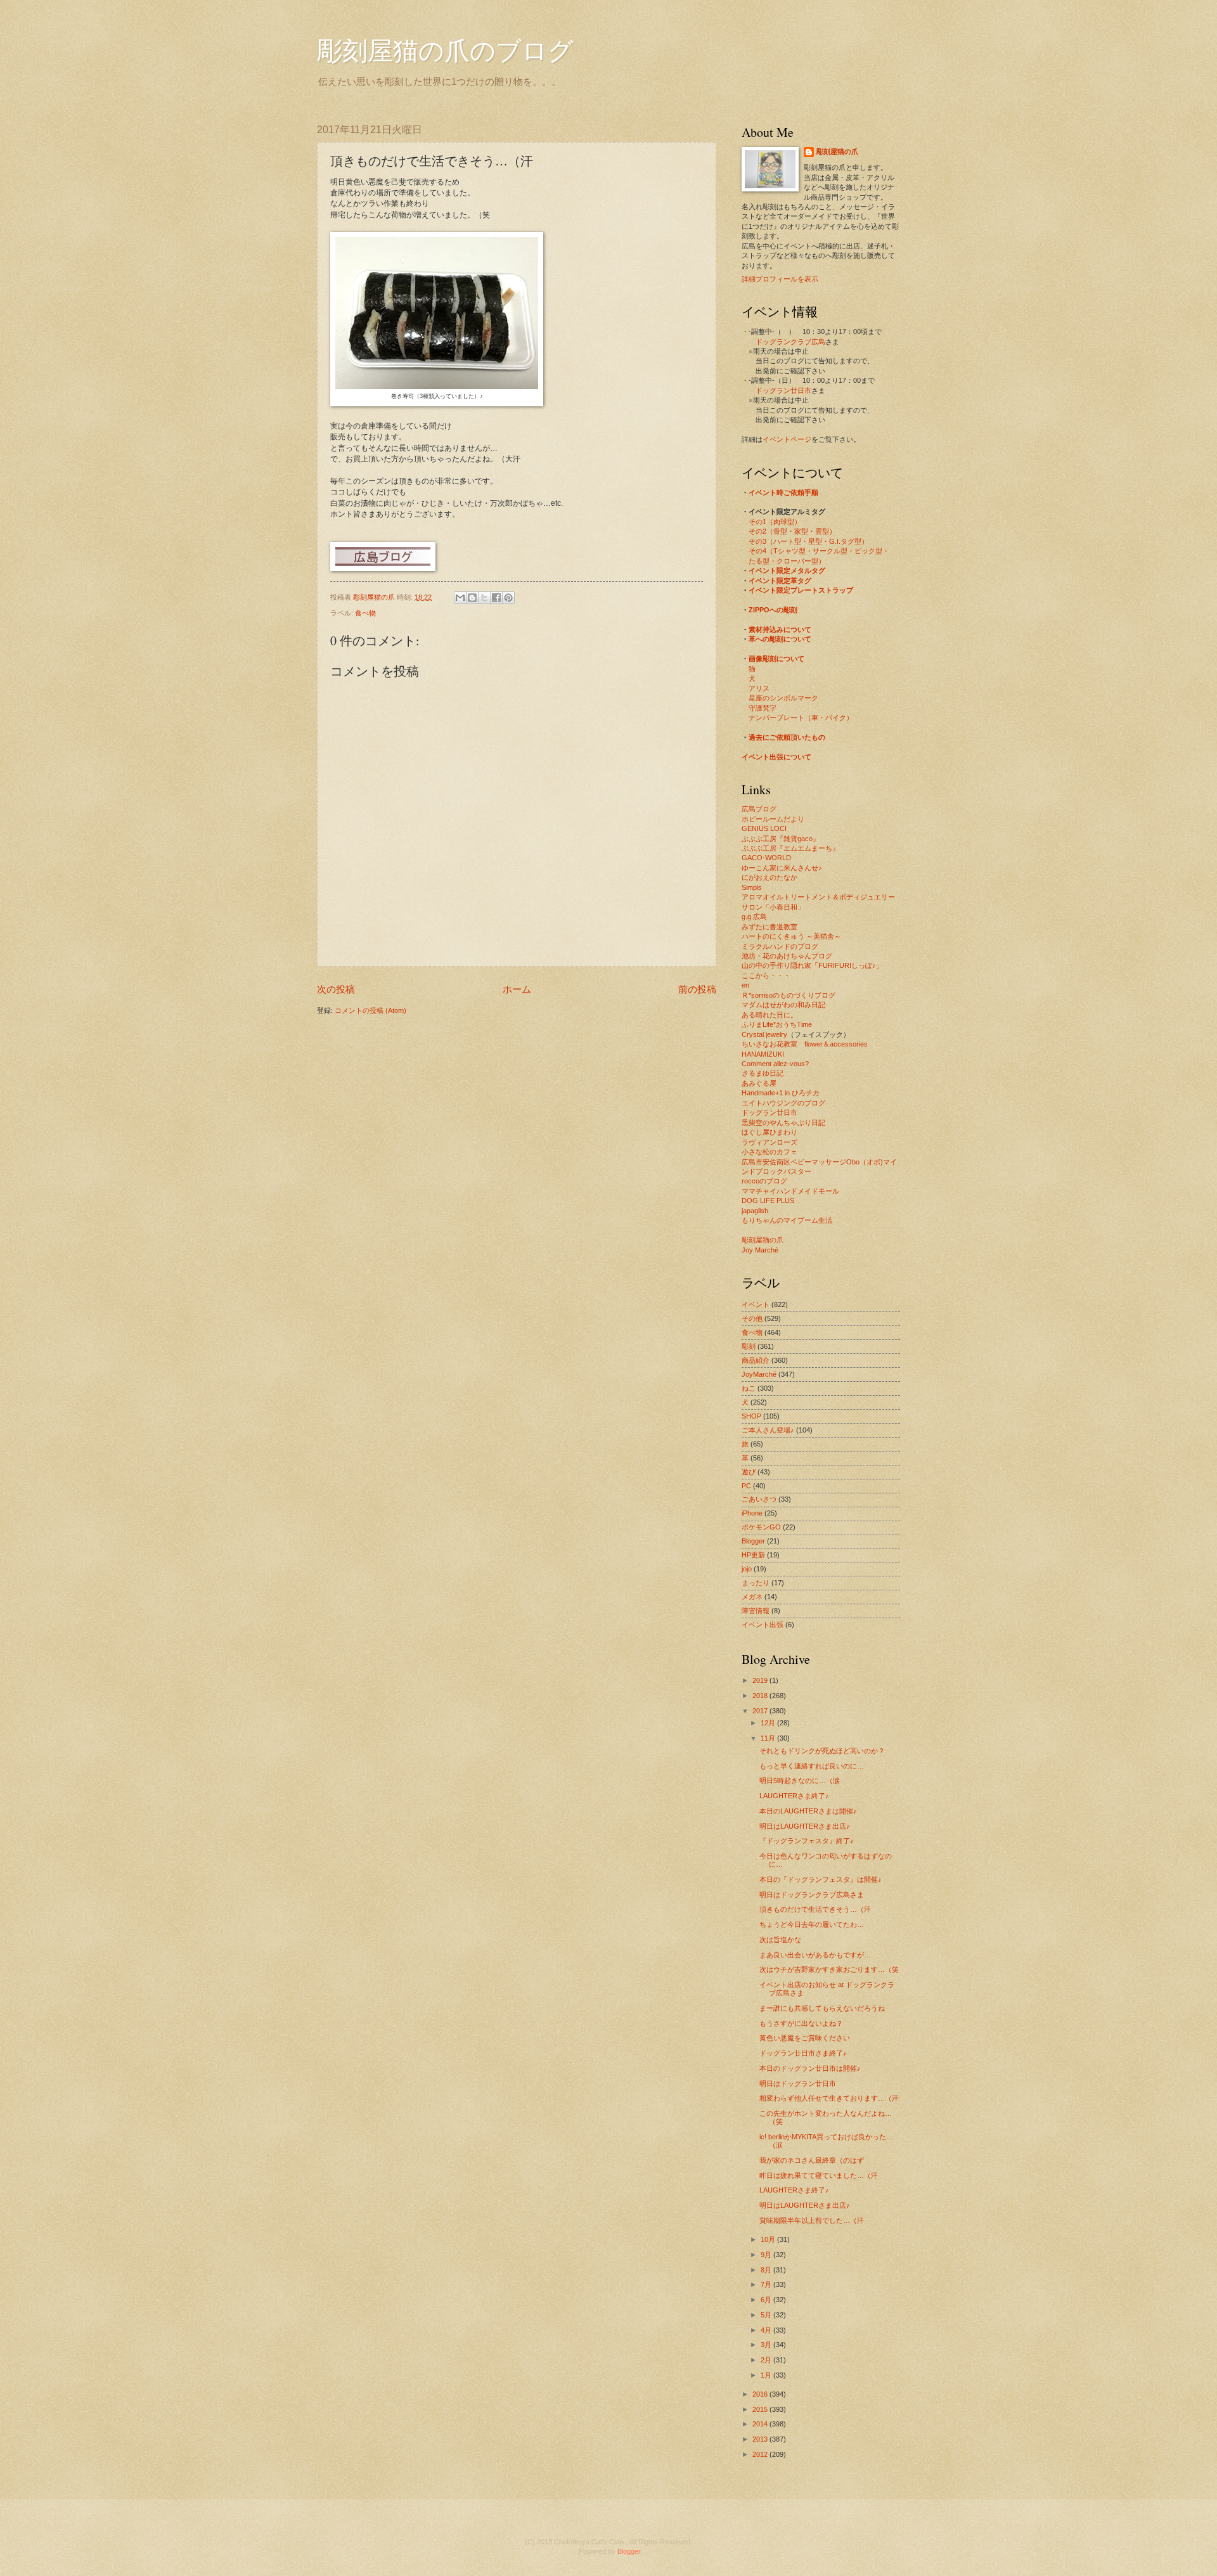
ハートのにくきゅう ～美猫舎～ (791, 936)
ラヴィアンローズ (769, 1142)
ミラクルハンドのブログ (780, 946)
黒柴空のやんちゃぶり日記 (783, 1123)
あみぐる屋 (759, 1083)
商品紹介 (756, 1360)
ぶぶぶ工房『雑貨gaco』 (781, 839)
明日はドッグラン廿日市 (798, 2083)
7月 (767, 2284)
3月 (767, 2345)
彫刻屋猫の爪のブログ (445, 50)
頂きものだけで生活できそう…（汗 (815, 1909)
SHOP (751, 1416)
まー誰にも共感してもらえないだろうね (822, 2008)
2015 (761, 2409)
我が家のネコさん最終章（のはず (812, 2160)
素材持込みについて (780, 629)
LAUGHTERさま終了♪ (794, 1796)
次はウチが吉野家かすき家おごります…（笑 (829, 1969)
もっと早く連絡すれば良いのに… (812, 1766)
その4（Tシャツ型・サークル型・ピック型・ (819, 551)
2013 (761, 2439)
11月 (769, 1738)
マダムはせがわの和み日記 (783, 1005)
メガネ (752, 1597)
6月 (767, 2300)
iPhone (752, 1513)
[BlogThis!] (472, 598)
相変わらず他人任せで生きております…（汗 (829, 2098)
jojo (747, 1569)
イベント (756, 1304)
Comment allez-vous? (775, 1064)
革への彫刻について (780, 639)
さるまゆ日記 (763, 1073)
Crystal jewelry (764, 1034)
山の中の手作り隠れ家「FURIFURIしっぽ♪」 (812, 965)
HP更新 (753, 1555)
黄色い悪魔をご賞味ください (805, 2038)
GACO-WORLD (766, 858)
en (745, 985)
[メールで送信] (460, 598)
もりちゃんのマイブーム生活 (787, 1220)
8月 (767, 2270)
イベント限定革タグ (780, 581)
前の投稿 (697, 989)
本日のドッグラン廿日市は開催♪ (810, 2068)
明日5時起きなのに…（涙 (800, 1781)
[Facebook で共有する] (496, 598)
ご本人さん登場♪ (768, 1430)
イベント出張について (776, 757)
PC (746, 1486)
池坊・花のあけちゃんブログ (787, 956)
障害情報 (756, 1611)
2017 (761, 1711)
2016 (761, 2394)
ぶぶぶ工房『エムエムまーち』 (790, 848)
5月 (767, 2315)
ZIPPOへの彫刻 (773, 610)
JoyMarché (759, 1374)
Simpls (752, 887)
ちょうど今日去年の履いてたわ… (812, 1924)
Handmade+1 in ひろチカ (781, 1093)
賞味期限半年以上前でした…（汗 (812, 2220)
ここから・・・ (766, 976)
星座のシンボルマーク (783, 698)
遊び (749, 1472)
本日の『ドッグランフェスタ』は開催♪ (821, 1879)
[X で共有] (484, 598)
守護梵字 (763, 708)
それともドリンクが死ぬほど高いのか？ (822, 1751)
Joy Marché (760, 1250)
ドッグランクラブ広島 (790, 342)
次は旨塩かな (780, 1940)
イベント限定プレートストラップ (801, 590)
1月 (767, 2375)
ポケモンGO (761, 1527)
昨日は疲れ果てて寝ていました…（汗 (819, 2175)
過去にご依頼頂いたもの (787, 737)
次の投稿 (336, 989)
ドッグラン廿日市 (783, 390)
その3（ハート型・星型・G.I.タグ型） (808, 541)
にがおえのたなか (769, 877)
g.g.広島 (754, 917)
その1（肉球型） (775, 522)
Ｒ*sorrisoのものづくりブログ (789, 995)
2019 (761, 1680)
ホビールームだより (773, 819)
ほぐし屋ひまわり (769, 1132)
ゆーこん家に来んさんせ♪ (782, 868)
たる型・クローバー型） (787, 561)
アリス (759, 688)
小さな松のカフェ (769, 1152)
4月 (767, 2330)
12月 (769, 1723)
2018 (761, 1696)
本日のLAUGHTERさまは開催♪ (808, 1811)
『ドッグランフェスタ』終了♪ (807, 1841)
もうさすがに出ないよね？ (801, 2023)
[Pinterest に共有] (508, 598)
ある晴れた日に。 (769, 1015)
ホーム (517, 989)
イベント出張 (763, 1625)
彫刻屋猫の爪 (375, 597)
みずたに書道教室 (769, 927)
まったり (756, 1583)
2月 (767, 2360)
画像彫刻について (776, 659)
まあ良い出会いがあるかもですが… (815, 1955)
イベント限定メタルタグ (787, 570)
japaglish (755, 1211)
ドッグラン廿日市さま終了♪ (803, 2053)
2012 (761, 2454)
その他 (752, 1318)
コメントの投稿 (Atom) (370, 1010)
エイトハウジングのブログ (783, 1103)
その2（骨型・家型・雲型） (792, 531)
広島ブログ (759, 809)
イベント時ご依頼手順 (783, 493)
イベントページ (787, 439)
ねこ (749, 1388)
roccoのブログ (764, 1181)
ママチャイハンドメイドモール (790, 1191)
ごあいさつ (759, 1499)
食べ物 (365, 613)
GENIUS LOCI (764, 828)
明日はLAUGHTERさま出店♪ (805, 1826)
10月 (769, 2239)
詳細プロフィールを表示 (780, 279)
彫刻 (749, 1346)
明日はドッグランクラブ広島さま (812, 1895)
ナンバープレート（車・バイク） (801, 718)
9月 (767, 2255)
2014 (761, 2424)
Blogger (753, 1541)
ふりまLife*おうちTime (777, 1024)
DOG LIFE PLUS (768, 1201)
